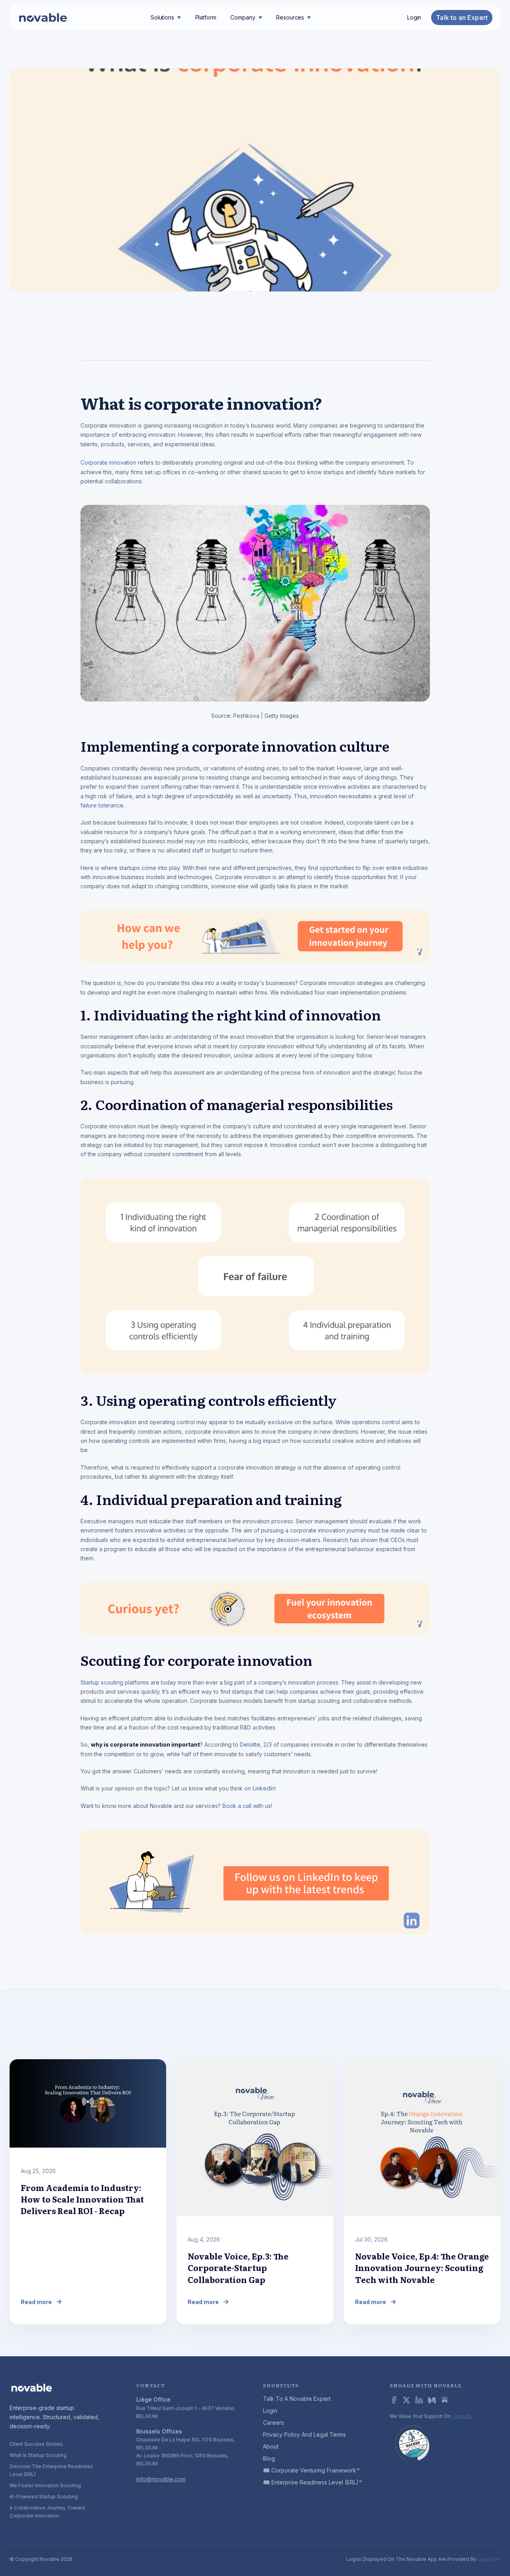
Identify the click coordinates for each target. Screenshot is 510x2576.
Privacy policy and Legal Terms (304, 2434)
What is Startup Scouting (38, 2455)
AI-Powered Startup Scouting (44, 2497)
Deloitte (250, 1744)
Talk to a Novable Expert (297, 2399)
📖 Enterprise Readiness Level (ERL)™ (313, 2482)
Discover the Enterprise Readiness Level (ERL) (51, 2470)
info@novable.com (161, 2479)
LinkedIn (264, 1788)
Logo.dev (489, 2559)
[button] (166, 18)
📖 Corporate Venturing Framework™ (311, 2470)
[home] (43, 18)
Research (336, 1540)
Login (414, 18)
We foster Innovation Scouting (45, 2485)
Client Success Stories (36, 2444)
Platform (206, 17)
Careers (274, 2423)
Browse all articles (466, 2039)
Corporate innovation (108, 462)
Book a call (237, 1806)
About (271, 2446)
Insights (408, 339)
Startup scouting (102, 1682)
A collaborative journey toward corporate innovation (47, 2512)
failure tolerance (102, 805)
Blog (269, 2458)
